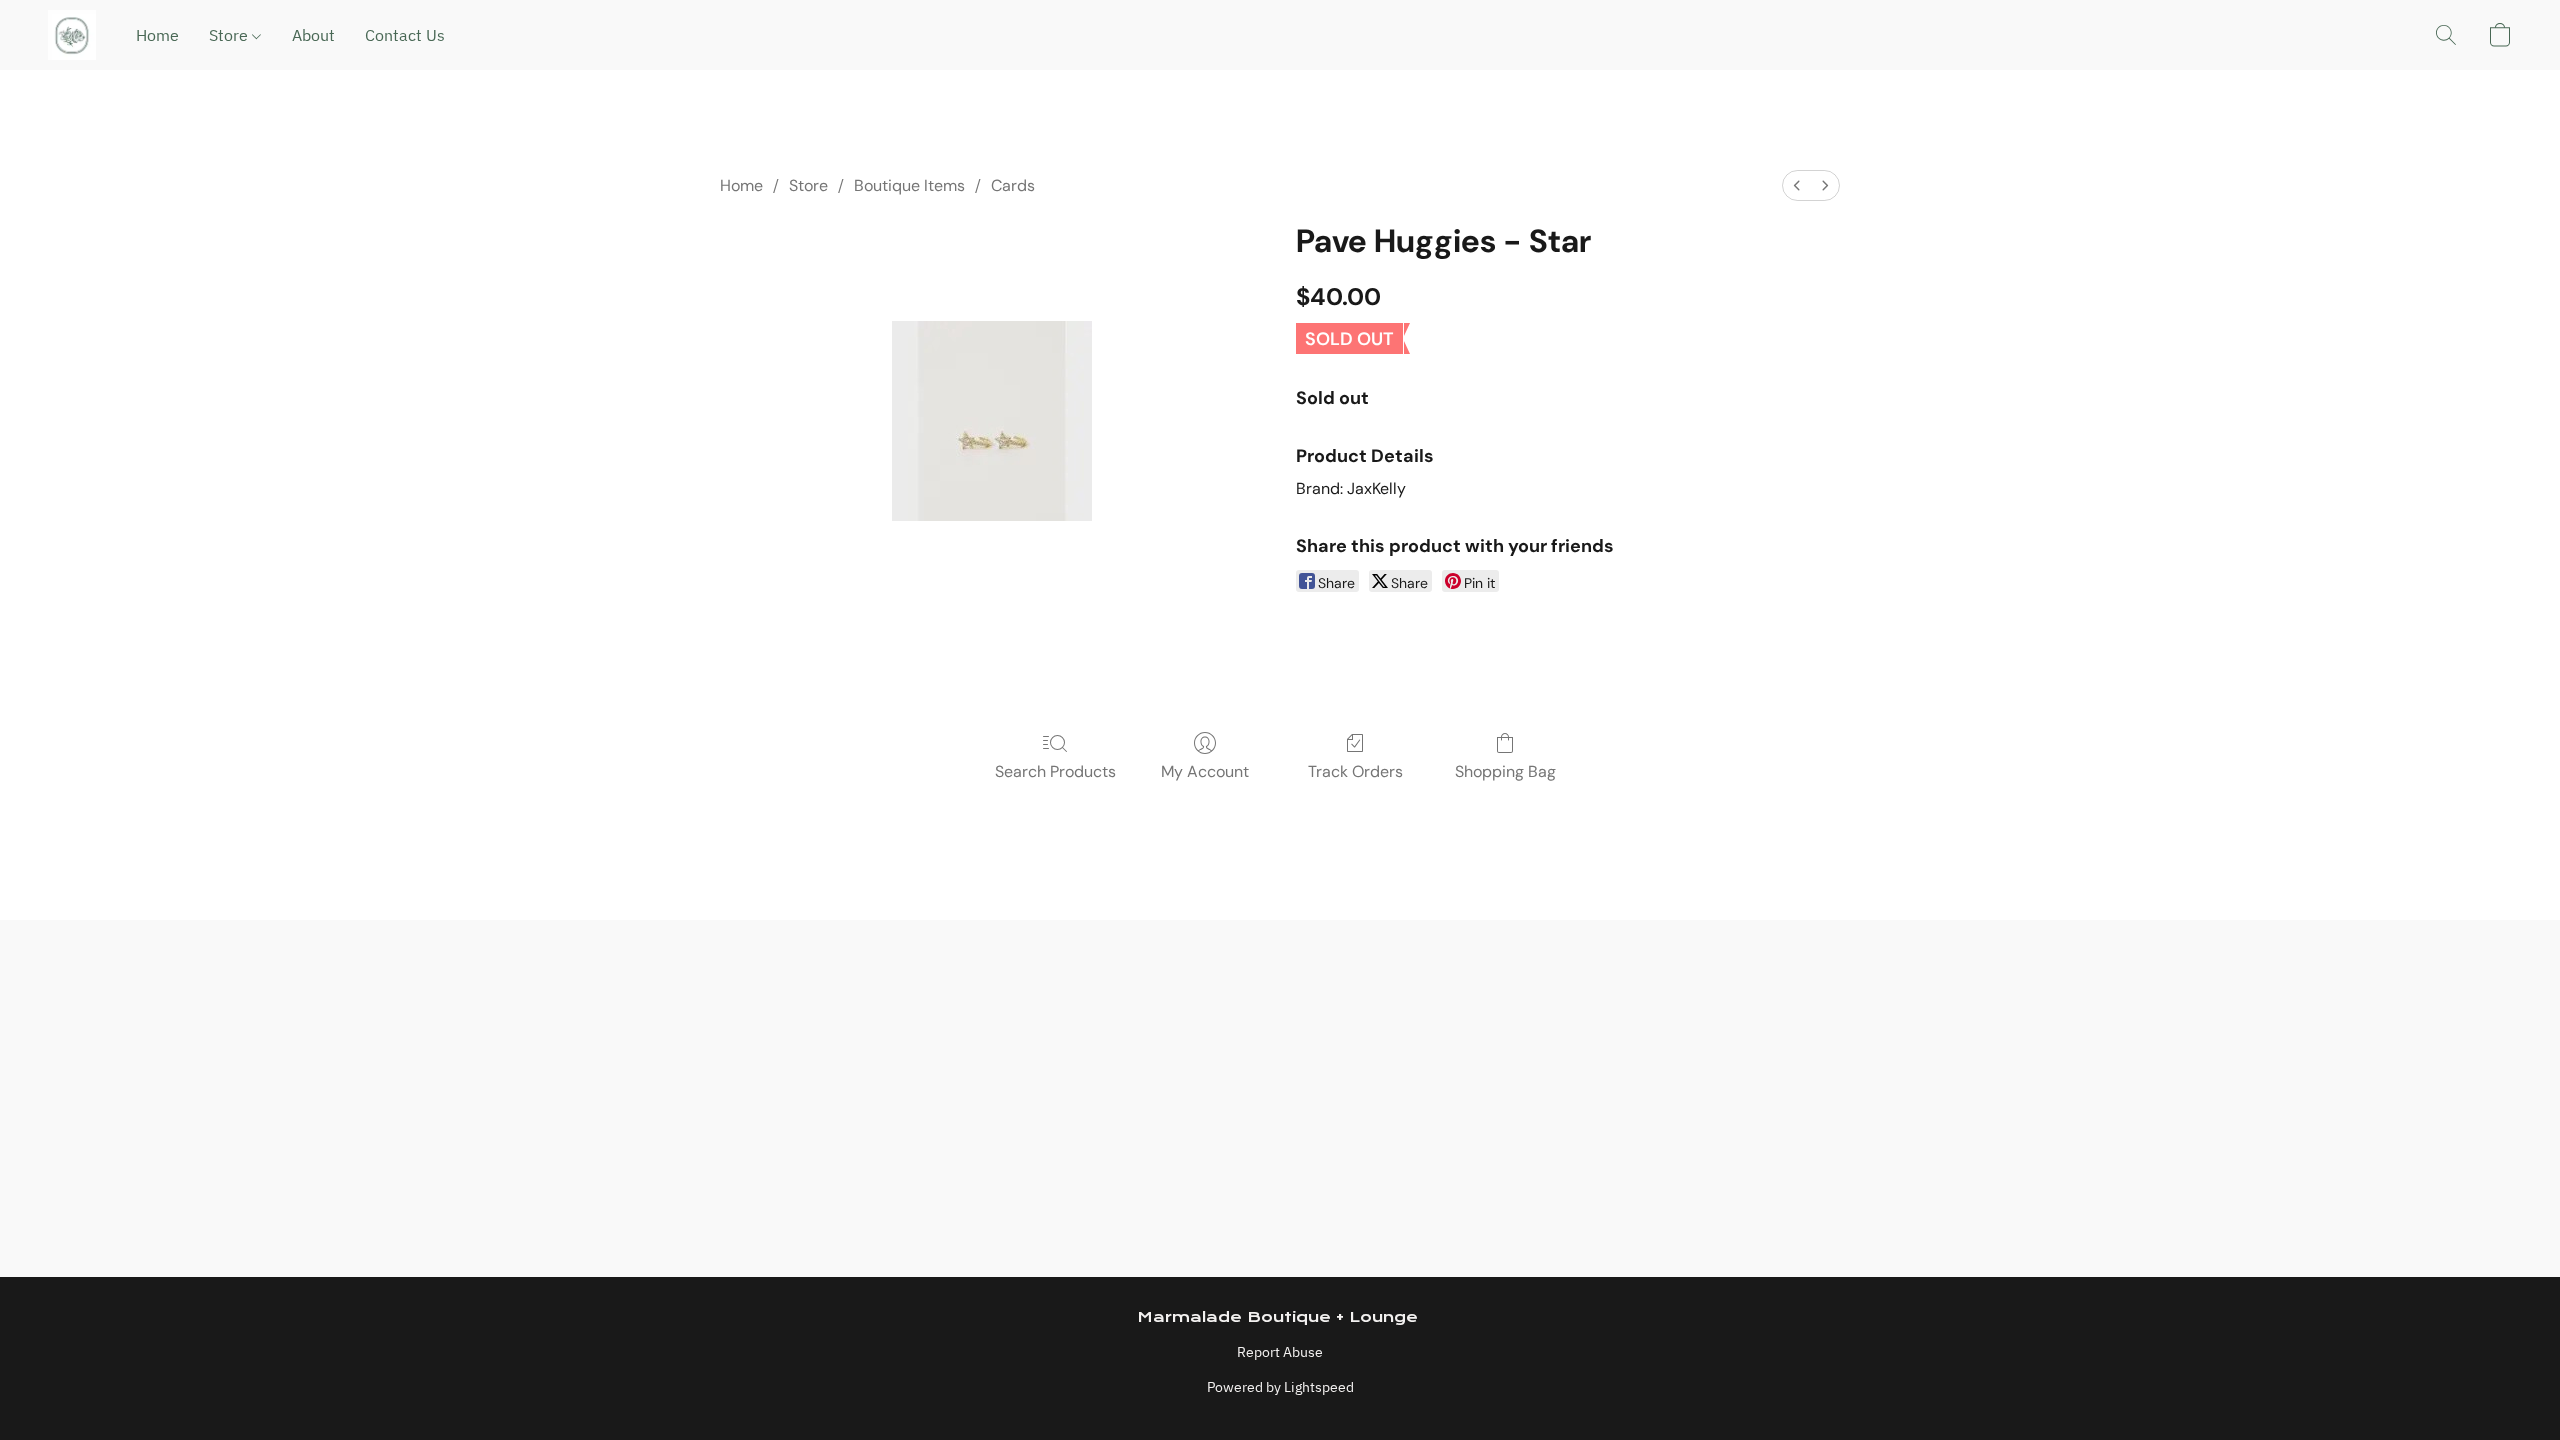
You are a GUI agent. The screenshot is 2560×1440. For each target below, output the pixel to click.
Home (157, 35)
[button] (72, 35)
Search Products (1055, 771)
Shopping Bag (1505, 771)
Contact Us (405, 35)
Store (230, 35)
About (313, 35)
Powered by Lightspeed (1280, 1387)
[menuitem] (1797, 185)
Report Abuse (1280, 1352)
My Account (1205, 771)
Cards (1013, 185)
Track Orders (1355, 771)
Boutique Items (909, 185)
